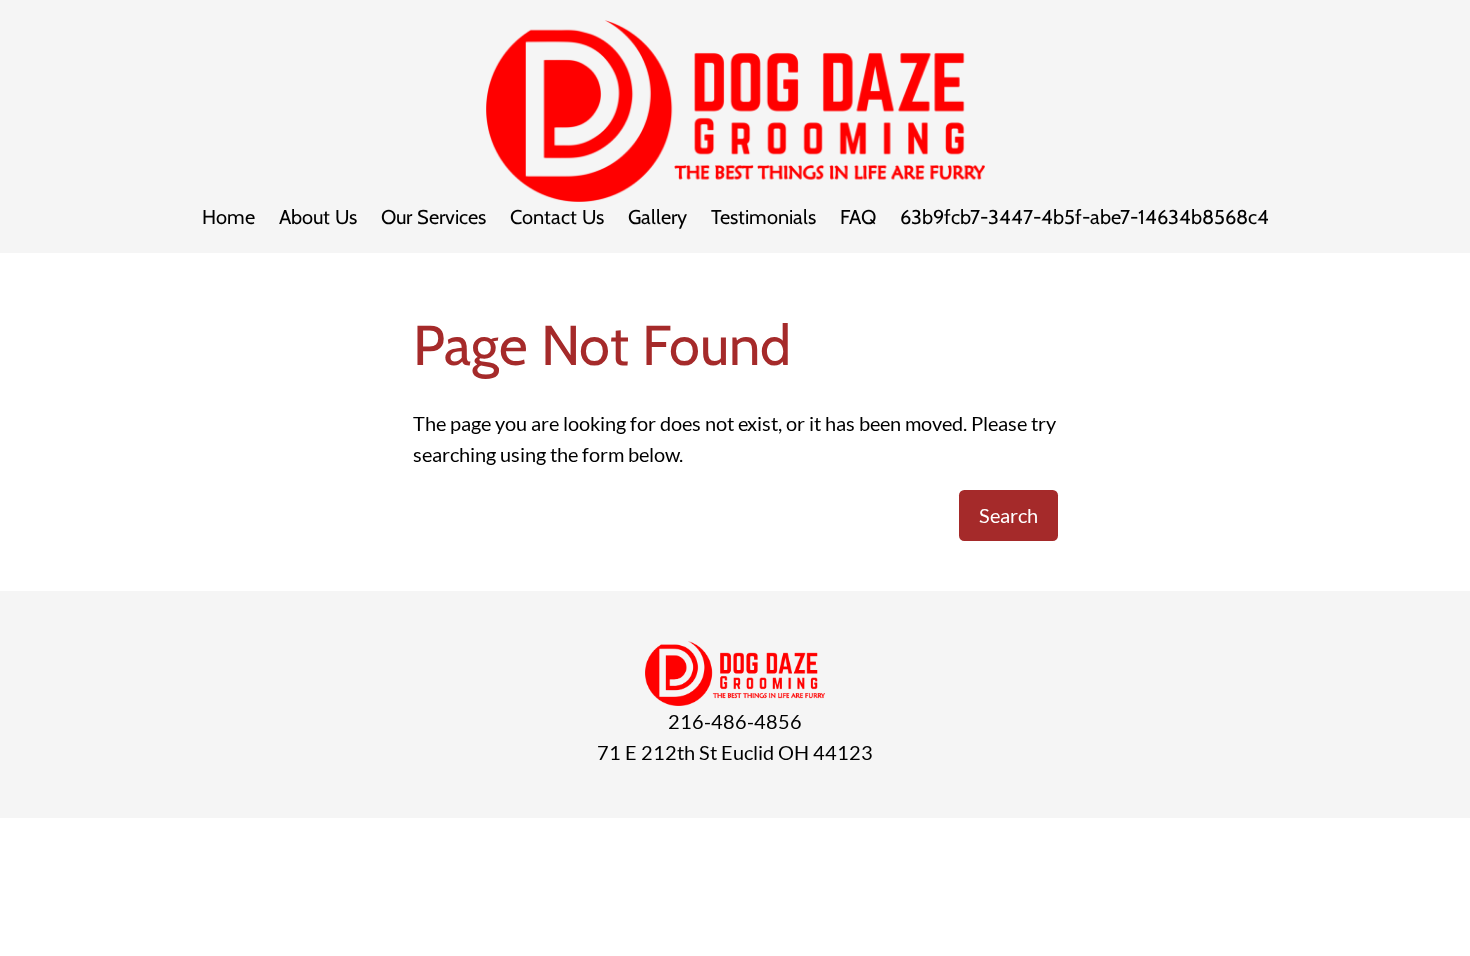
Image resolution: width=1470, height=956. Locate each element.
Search (1008, 515)
